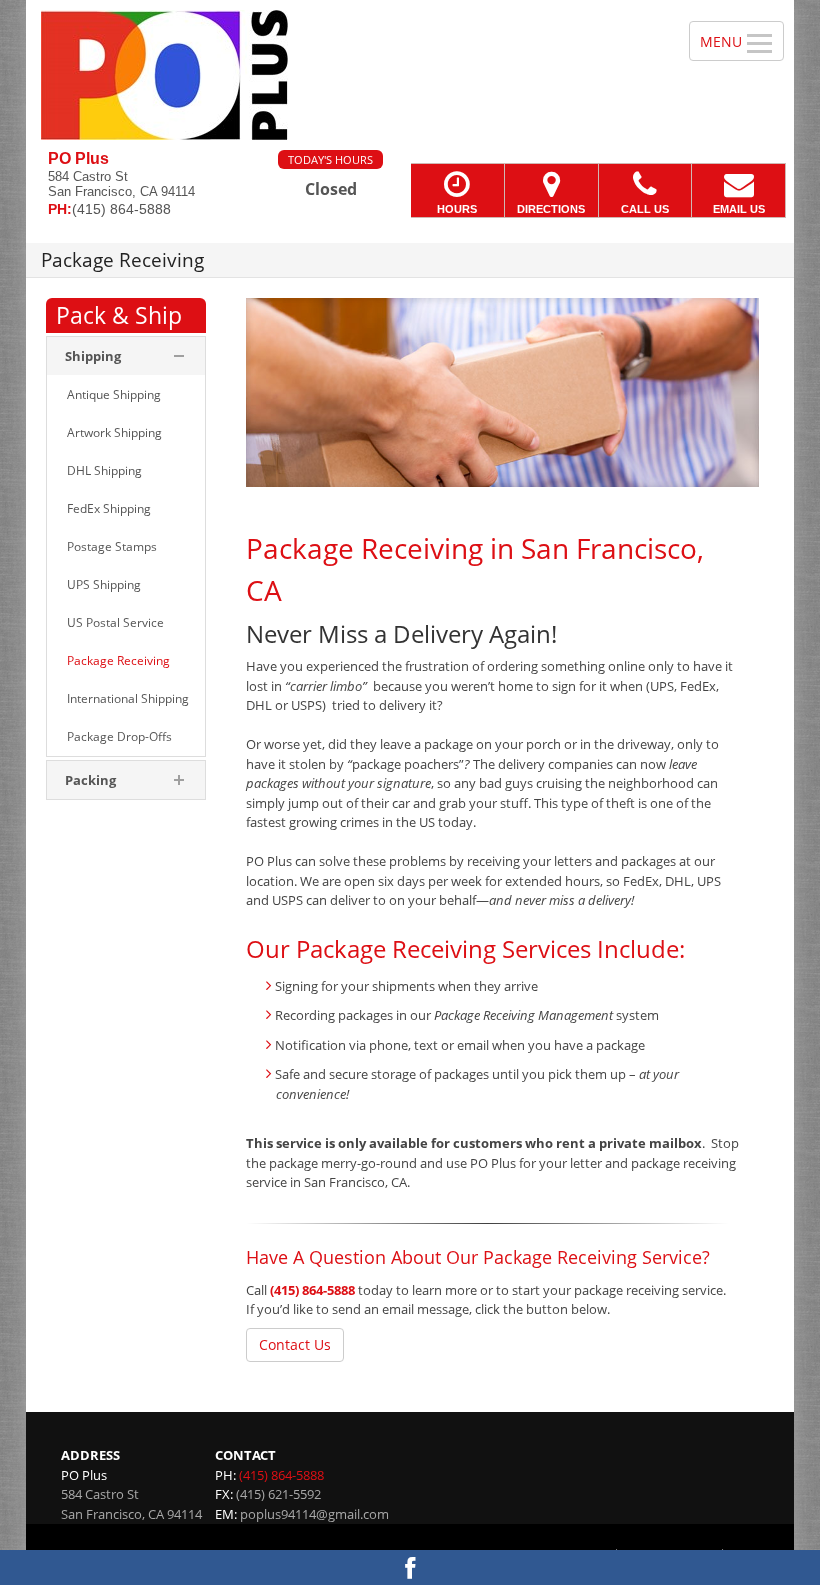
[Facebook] (410, 1567)
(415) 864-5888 (312, 1290)
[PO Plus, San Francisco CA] (410, 75)
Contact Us (295, 1344)
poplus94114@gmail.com (314, 1514)
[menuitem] (126, 395)
